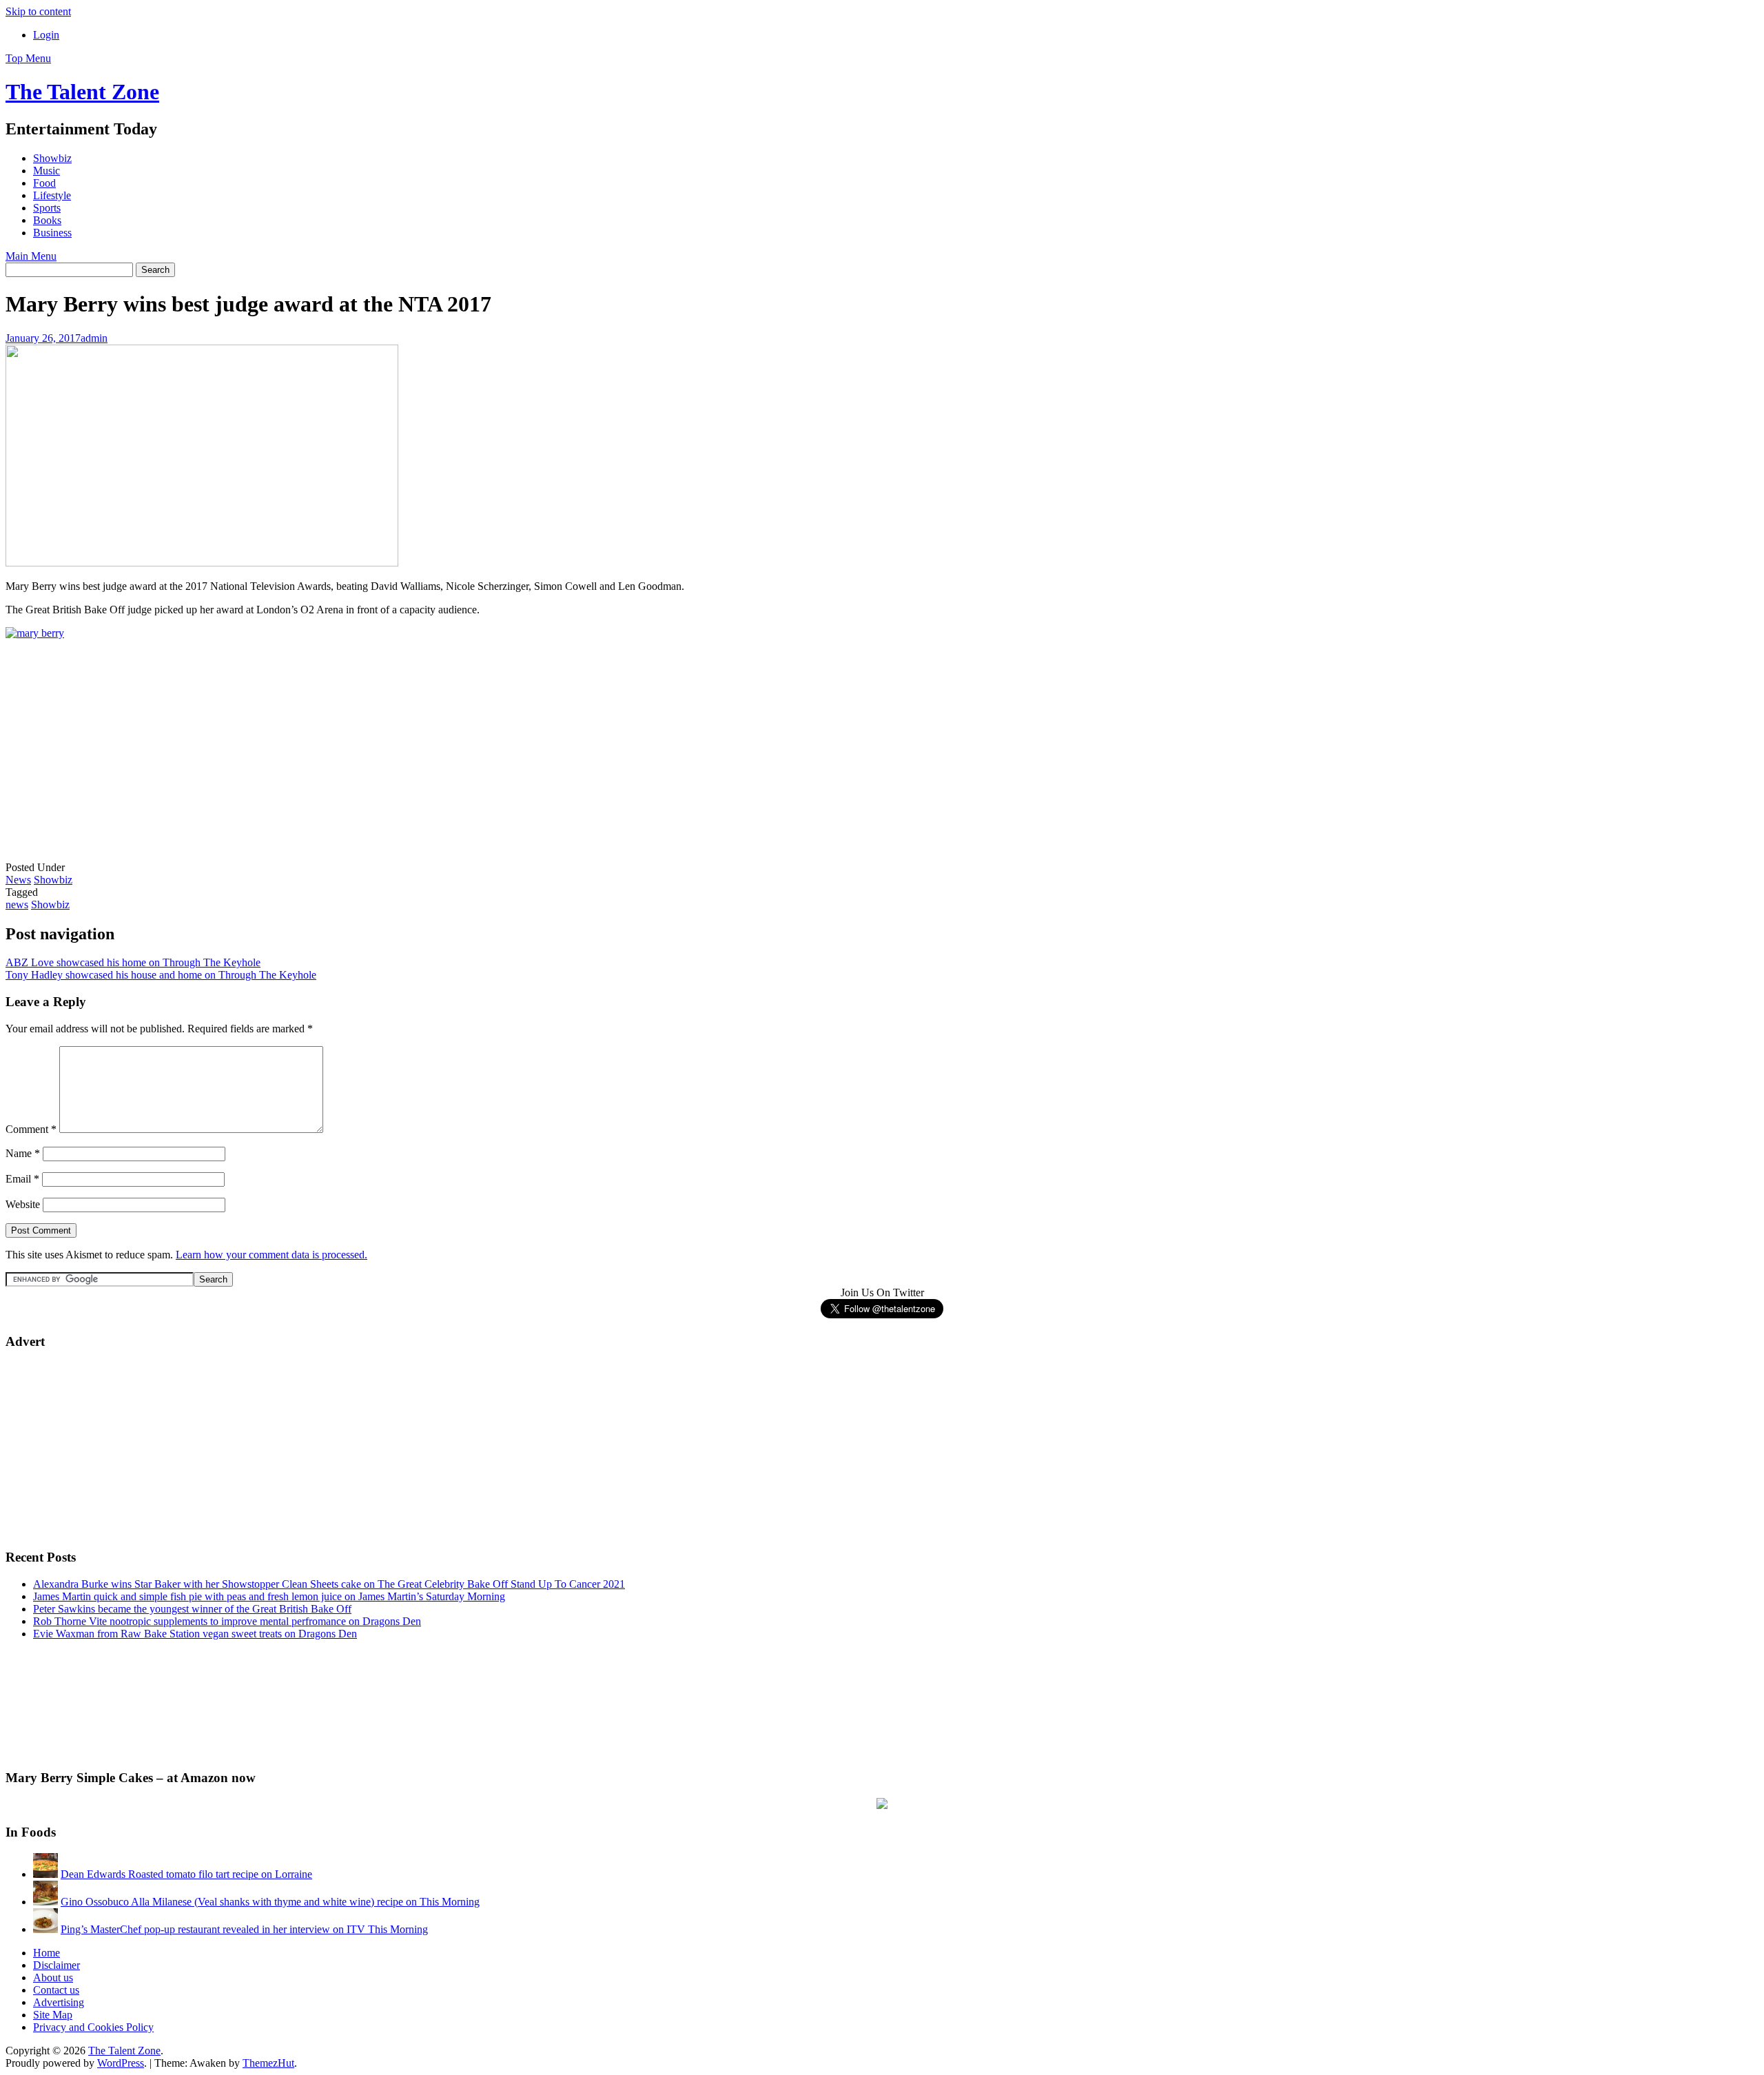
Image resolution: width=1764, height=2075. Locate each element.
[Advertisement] (109, 761)
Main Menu (31, 256)
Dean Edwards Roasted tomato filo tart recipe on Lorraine (186, 1874)
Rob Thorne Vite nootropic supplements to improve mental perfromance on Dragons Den (227, 1621)
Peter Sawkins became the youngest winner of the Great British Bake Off (192, 1609)
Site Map (53, 2015)
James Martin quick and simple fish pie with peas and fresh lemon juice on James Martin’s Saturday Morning (269, 1596)
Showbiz (52, 158)
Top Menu (28, 58)
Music (47, 171)
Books (47, 220)
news (17, 904)
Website (23, 1204)
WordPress (121, 2063)
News (18, 880)
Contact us (56, 1990)
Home (47, 1953)
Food (44, 183)
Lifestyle (52, 195)
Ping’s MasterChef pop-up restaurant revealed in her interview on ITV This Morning (244, 1929)
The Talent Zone (82, 92)
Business (52, 233)
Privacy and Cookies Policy (93, 2027)
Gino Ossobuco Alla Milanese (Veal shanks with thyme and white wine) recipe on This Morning (270, 1902)
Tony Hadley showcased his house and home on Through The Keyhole (161, 975)
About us (53, 1977)
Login (46, 35)
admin (94, 338)
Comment (31, 1129)
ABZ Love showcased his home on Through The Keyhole (133, 962)
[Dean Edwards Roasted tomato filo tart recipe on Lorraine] (45, 1874)
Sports (47, 208)
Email (22, 1179)
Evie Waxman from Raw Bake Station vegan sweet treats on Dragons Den (195, 1634)
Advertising (59, 2002)
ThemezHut (268, 2063)
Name (23, 1153)
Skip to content (38, 11)
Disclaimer (57, 1965)
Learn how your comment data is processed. (271, 1255)
